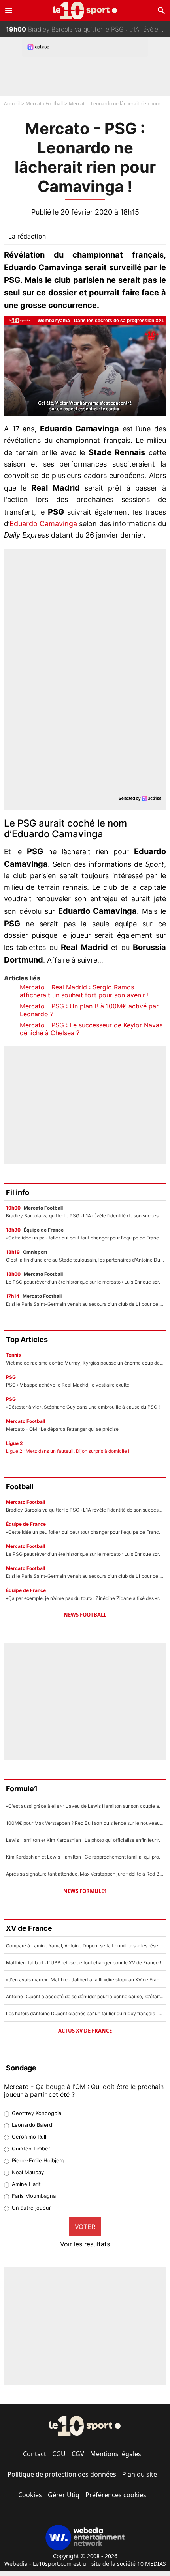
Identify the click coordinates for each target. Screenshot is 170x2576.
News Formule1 (85, 1891)
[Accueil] (85, 10)
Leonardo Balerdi (33, 2125)
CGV (78, 2454)
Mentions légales (116, 2454)
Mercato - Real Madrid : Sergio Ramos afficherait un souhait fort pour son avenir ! (84, 991)
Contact (35, 2454)
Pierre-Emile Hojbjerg (38, 2160)
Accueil (12, 104)
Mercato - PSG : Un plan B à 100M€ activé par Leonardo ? (89, 1010)
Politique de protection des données (62, 2474)
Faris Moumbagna (34, 2196)
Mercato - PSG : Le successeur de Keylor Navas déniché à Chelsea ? (91, 1029)
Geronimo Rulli (30, 2137)
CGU (59, 2454)
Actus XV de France (85, 2031)
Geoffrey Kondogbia (37, 2113)
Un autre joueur (31, 2208)
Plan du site (140, 2474)
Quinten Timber (31, 2149)
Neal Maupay (28, 2172)
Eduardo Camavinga (43, 524)
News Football (85, 1615)
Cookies (30, 2495)
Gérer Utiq (64, 2495)
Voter (85, 2227)
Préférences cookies (116, 2495)
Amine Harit (26, 2184)
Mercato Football (44, 104)
